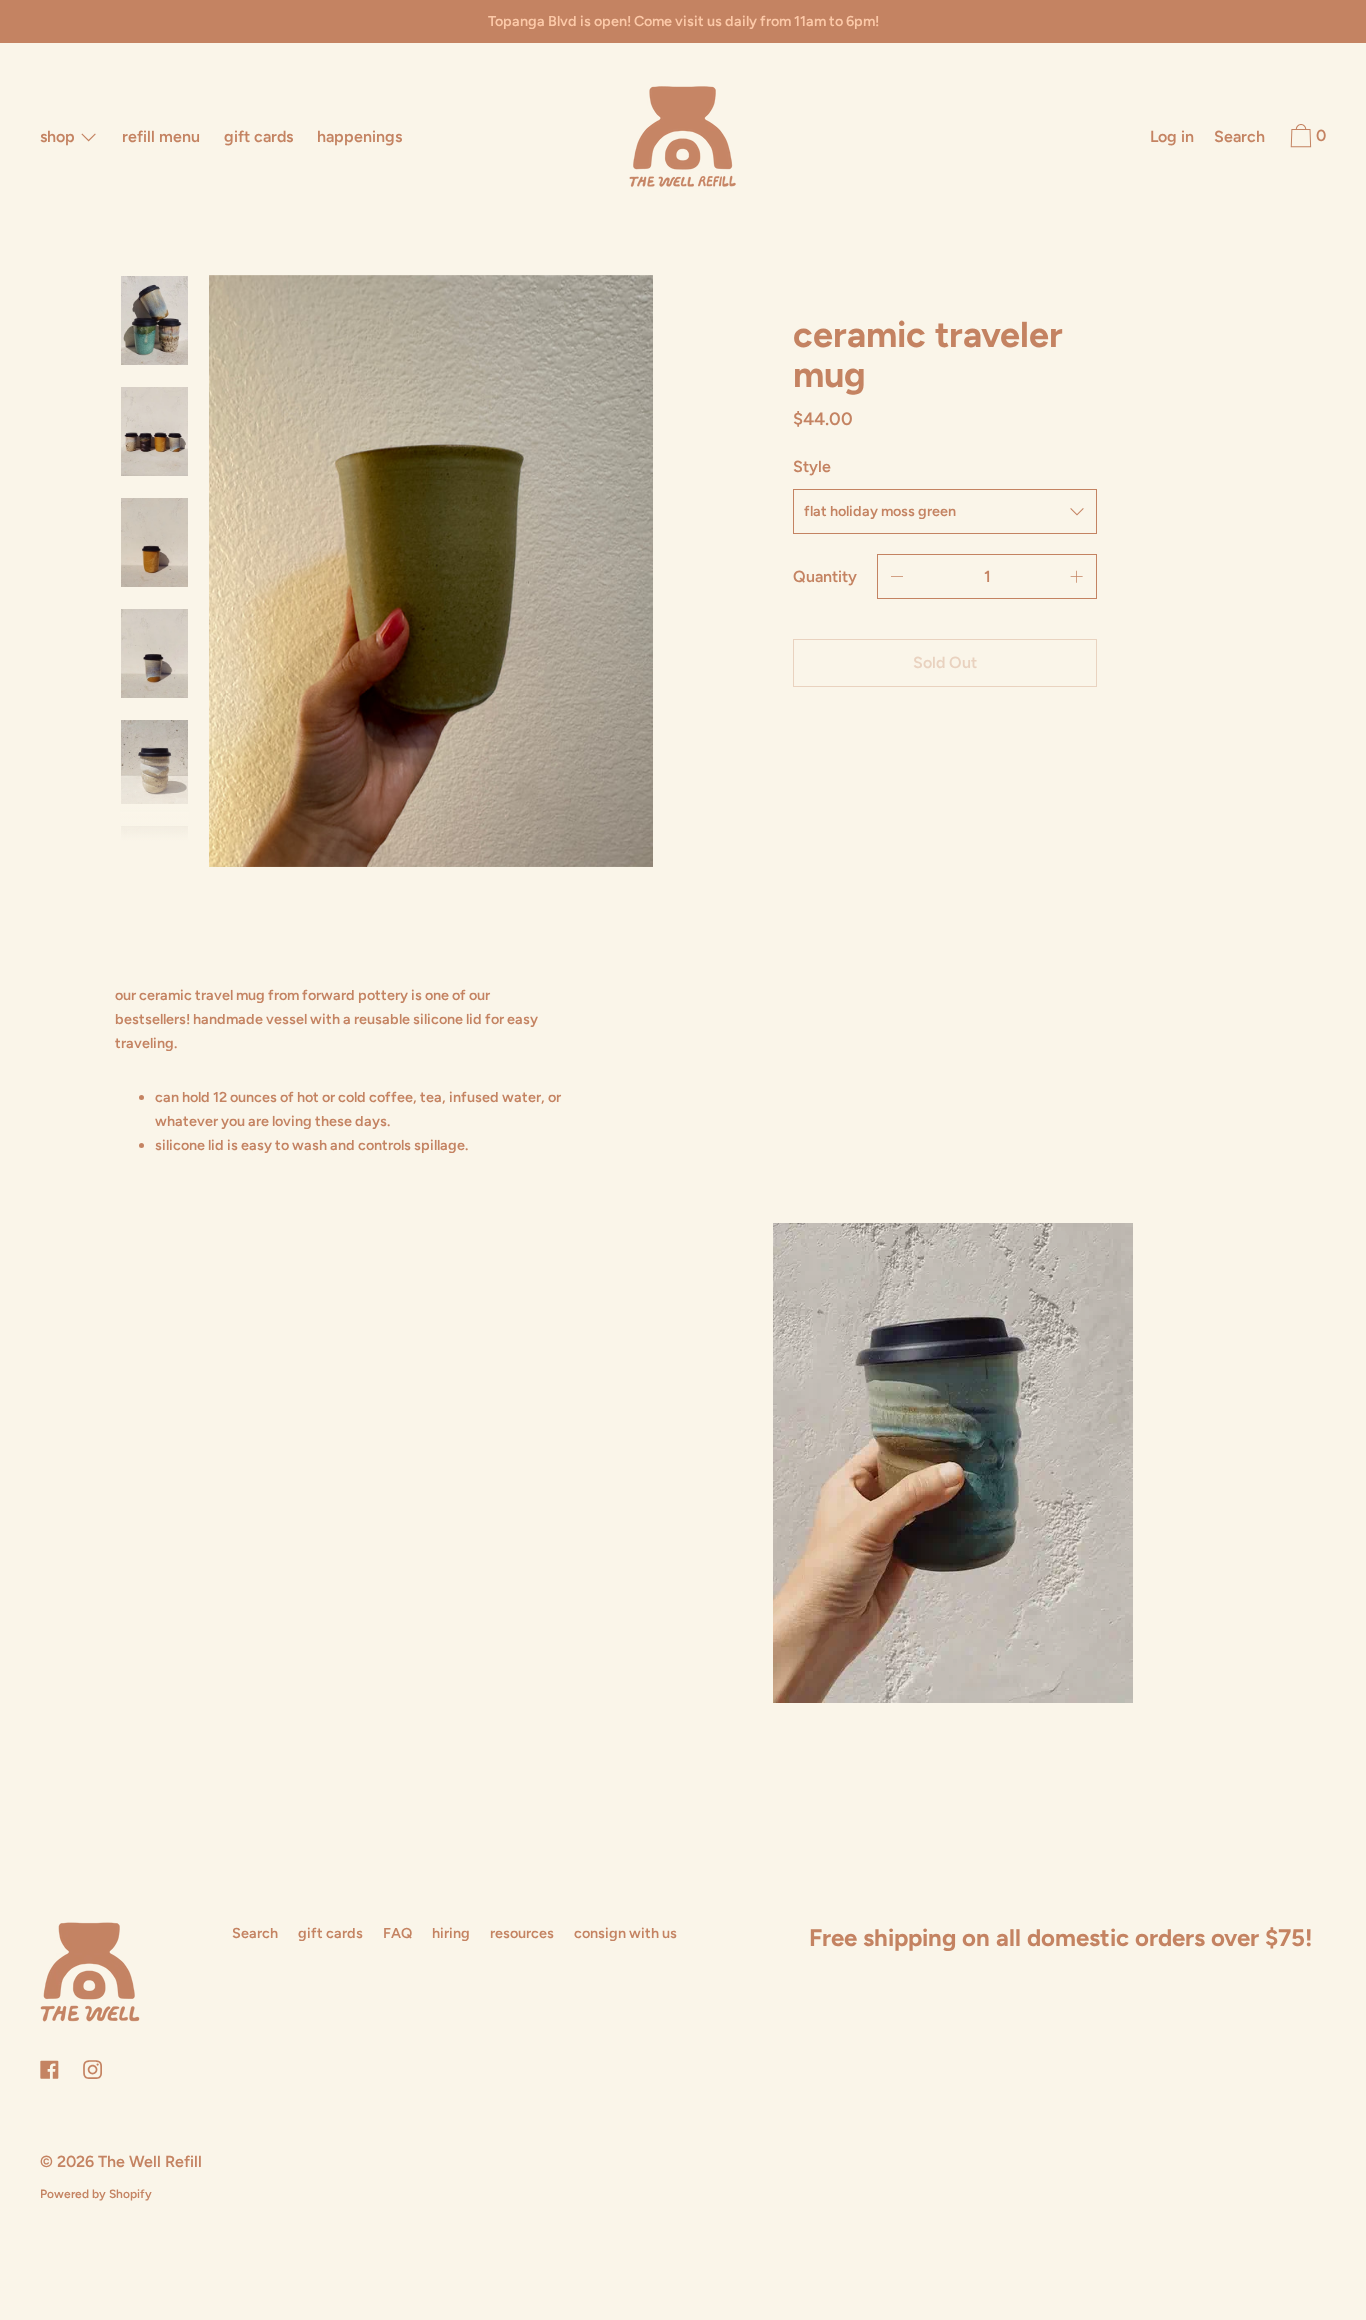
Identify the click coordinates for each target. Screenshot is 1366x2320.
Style (812, 466)
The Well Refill (150, 2161)
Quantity (825, 576)
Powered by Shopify (96, 2194)
